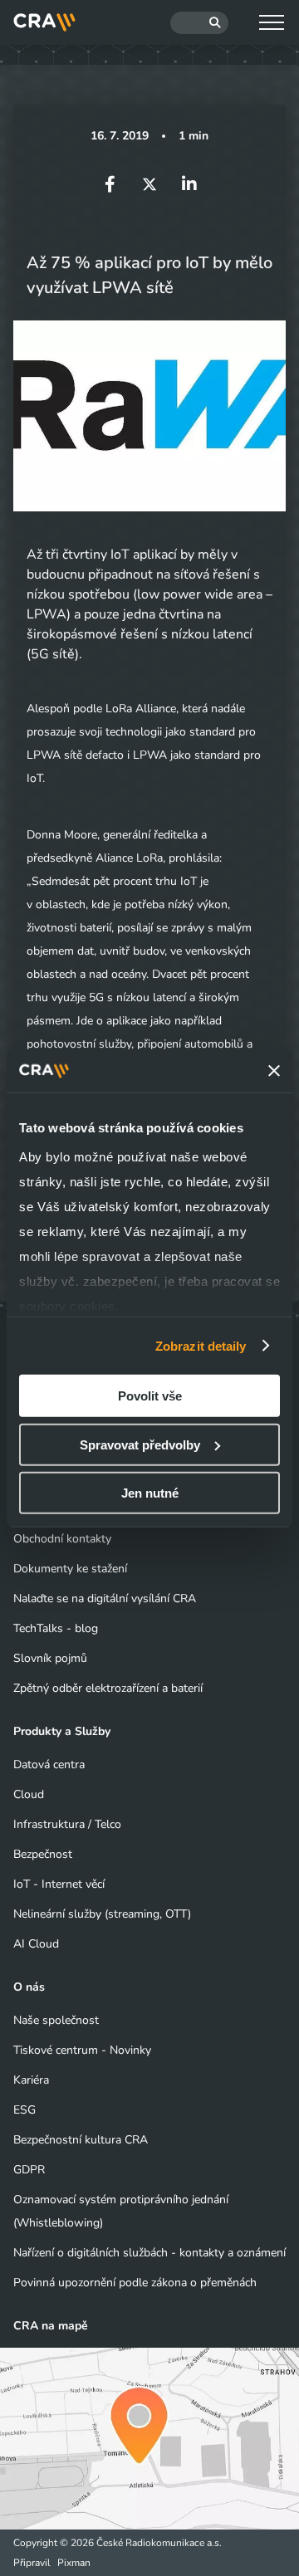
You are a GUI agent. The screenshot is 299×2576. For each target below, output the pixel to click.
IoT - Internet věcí (59, 1884)
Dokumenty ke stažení (70, 1569)
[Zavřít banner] (274, 1071)
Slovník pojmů (50, 1658)
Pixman (74, 2563)
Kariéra (31, 2080)
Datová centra (49, 1765)
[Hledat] (199, 23)
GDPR (29, 2170)
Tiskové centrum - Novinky (82, 2050)
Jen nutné (150, 1493)
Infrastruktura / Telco (67, 1824)
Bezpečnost (43, 1854)
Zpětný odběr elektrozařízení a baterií (108, 1688)
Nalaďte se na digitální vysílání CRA (105, 1598)
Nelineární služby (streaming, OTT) (102, 1914)
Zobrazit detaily (201, 1345)
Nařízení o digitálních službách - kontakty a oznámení (149, 2253)
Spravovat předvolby (140, 1444)
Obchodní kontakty (62, 1539)
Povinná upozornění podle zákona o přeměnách (135, 2283)
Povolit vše (150, 1396)
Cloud (29, 1794)
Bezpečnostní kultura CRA (81, 2140)
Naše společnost (56, 2020)
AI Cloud (36, 1944)
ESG (25, 2110)
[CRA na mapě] (149, 2439)
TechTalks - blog (56, 1628)
